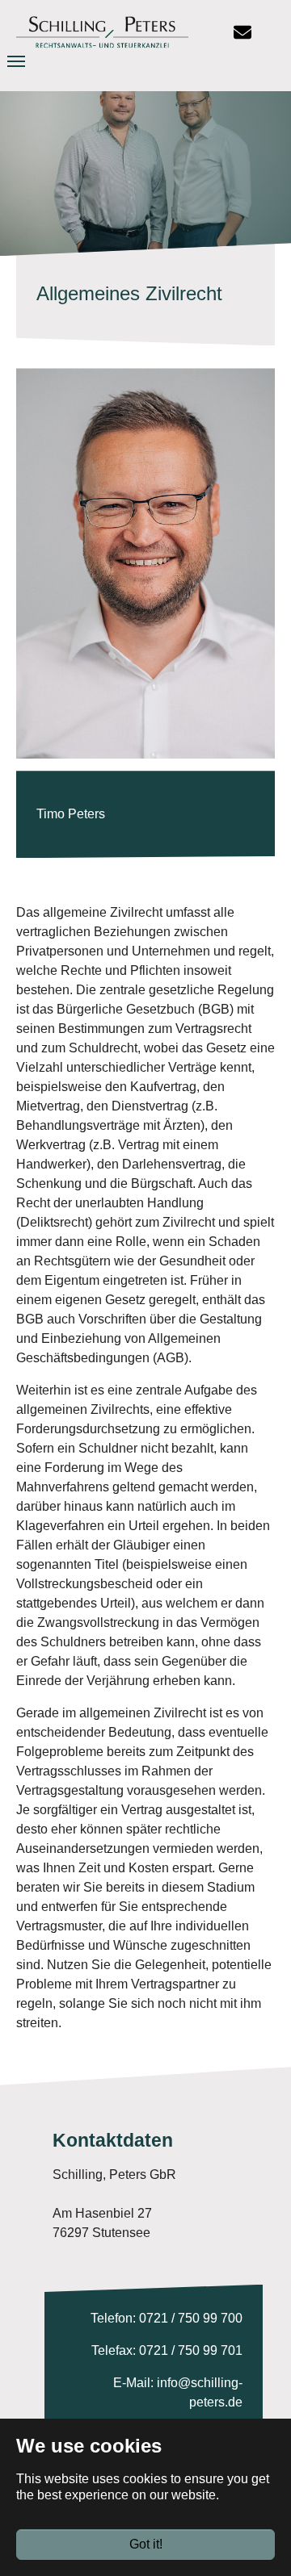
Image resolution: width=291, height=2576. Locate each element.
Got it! (146, 2544)
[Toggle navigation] (30, 61)
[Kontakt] (242, 32)
